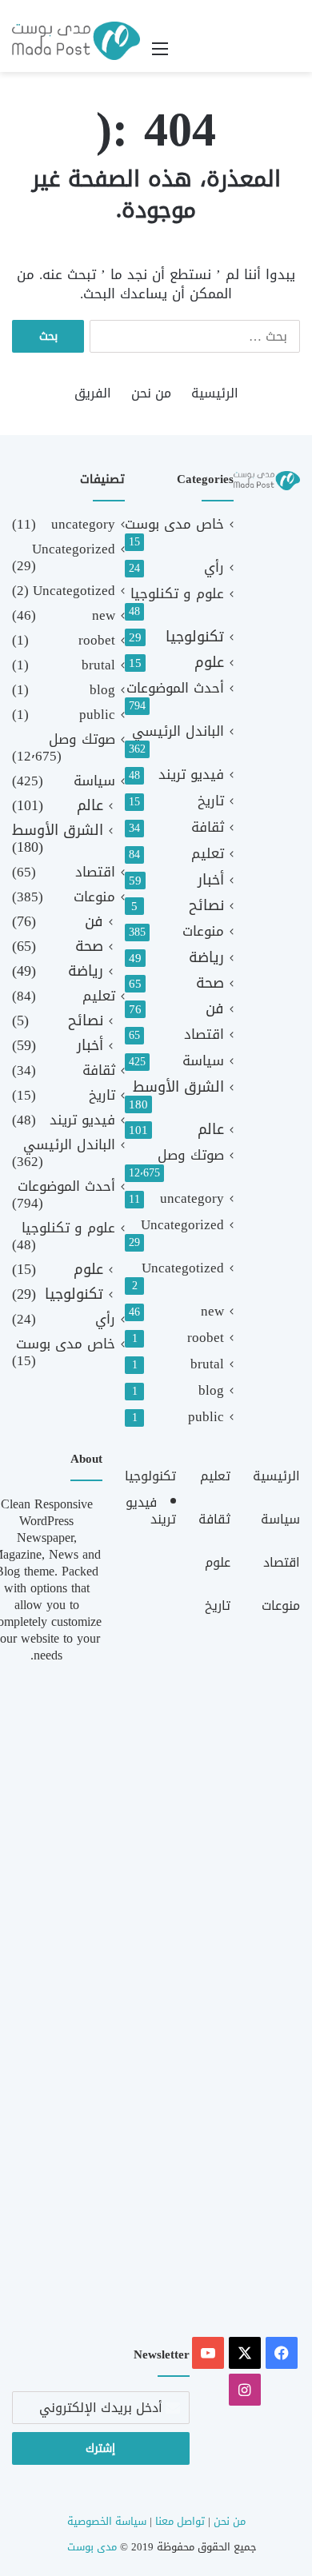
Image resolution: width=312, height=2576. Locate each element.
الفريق (93, 393)
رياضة (206, 958)
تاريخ (211, 801)
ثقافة (208, 827)
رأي (214, 567)
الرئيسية (215, 393)
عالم (211, 1130)
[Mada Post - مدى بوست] (76, 41)
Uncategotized (183, 1268)
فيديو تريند (191, 775)
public (206, 1417)
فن (215, 1009)
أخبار (211, 880)
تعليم (208, 854)
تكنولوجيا (195, 637)
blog (211, 1390)
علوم (209, 663)
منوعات (203, 931)
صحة (210, 983)
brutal (207, 1364)
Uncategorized (182, 1225)
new (212, 1311)
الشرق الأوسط (178, 1087)
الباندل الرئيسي (178, 731)
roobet (206, 1338)
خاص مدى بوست (174, 524)
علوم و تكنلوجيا (177, 594)
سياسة (203, 1061)
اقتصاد (204, 1034)
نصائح (206, 906)
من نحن (151, 393)
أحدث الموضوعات (175, 688)
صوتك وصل (191, 1155)
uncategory (192, 1198)
